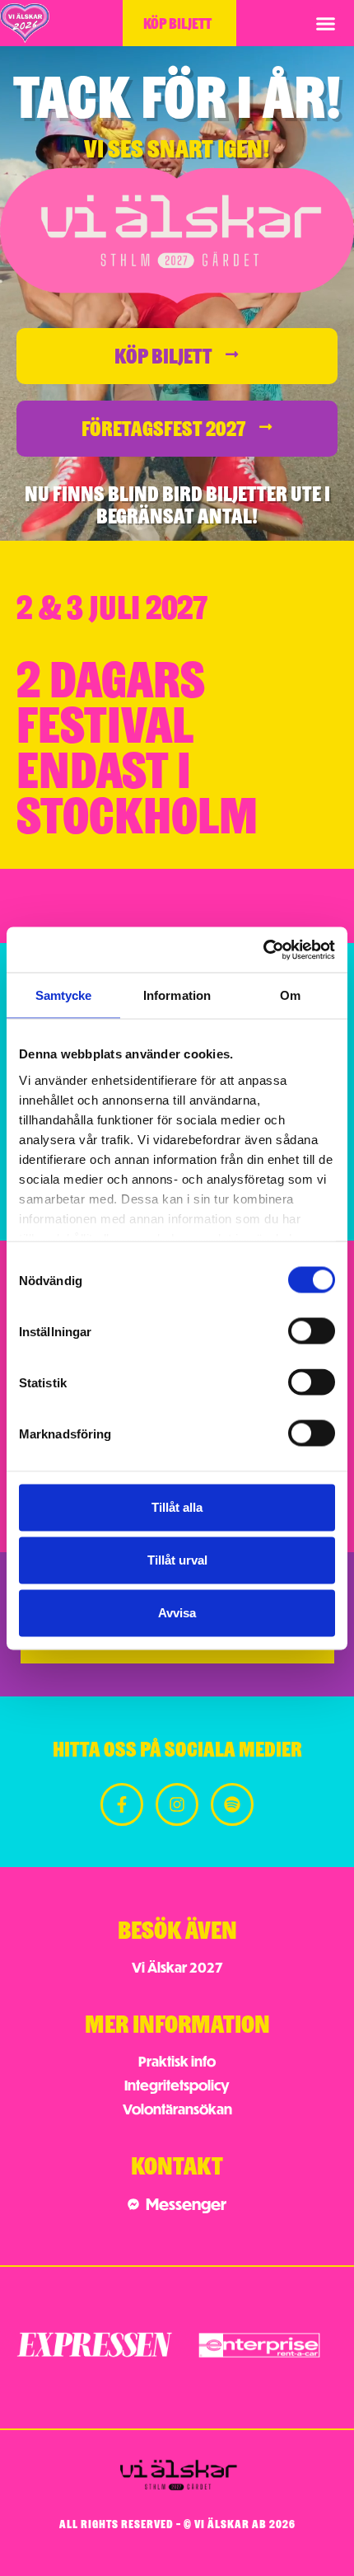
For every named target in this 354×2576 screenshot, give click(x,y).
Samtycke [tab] (64, 995)
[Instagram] (177, 1804)
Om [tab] (290, 995)
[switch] (312, 1331)
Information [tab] (177, 995)
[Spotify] (232, 1804)
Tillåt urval (177, 1560)
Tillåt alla (177, 1507)
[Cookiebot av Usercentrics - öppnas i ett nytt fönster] (263, 950)
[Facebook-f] (122, 1804)
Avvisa (177, 1613)
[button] (326, 23)
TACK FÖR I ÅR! (177, 94)
